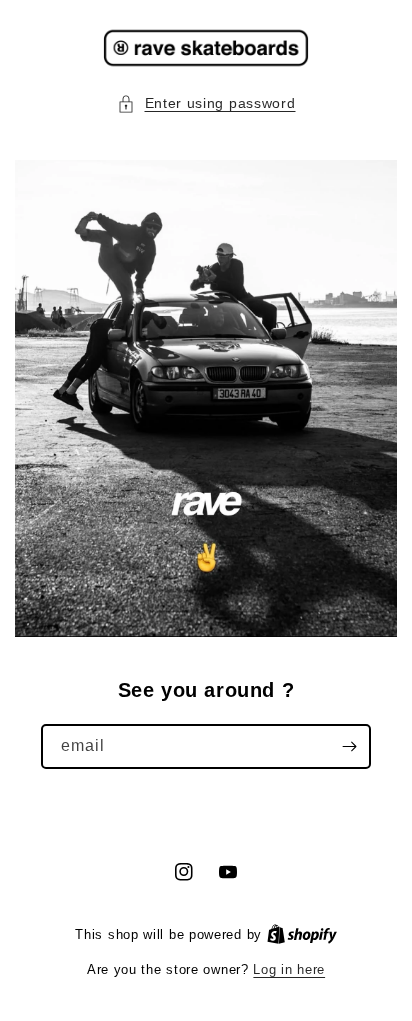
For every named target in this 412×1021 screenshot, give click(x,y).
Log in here (289, 969)
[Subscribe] (349, 746)
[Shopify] (302, 934)
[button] (206, 103)
